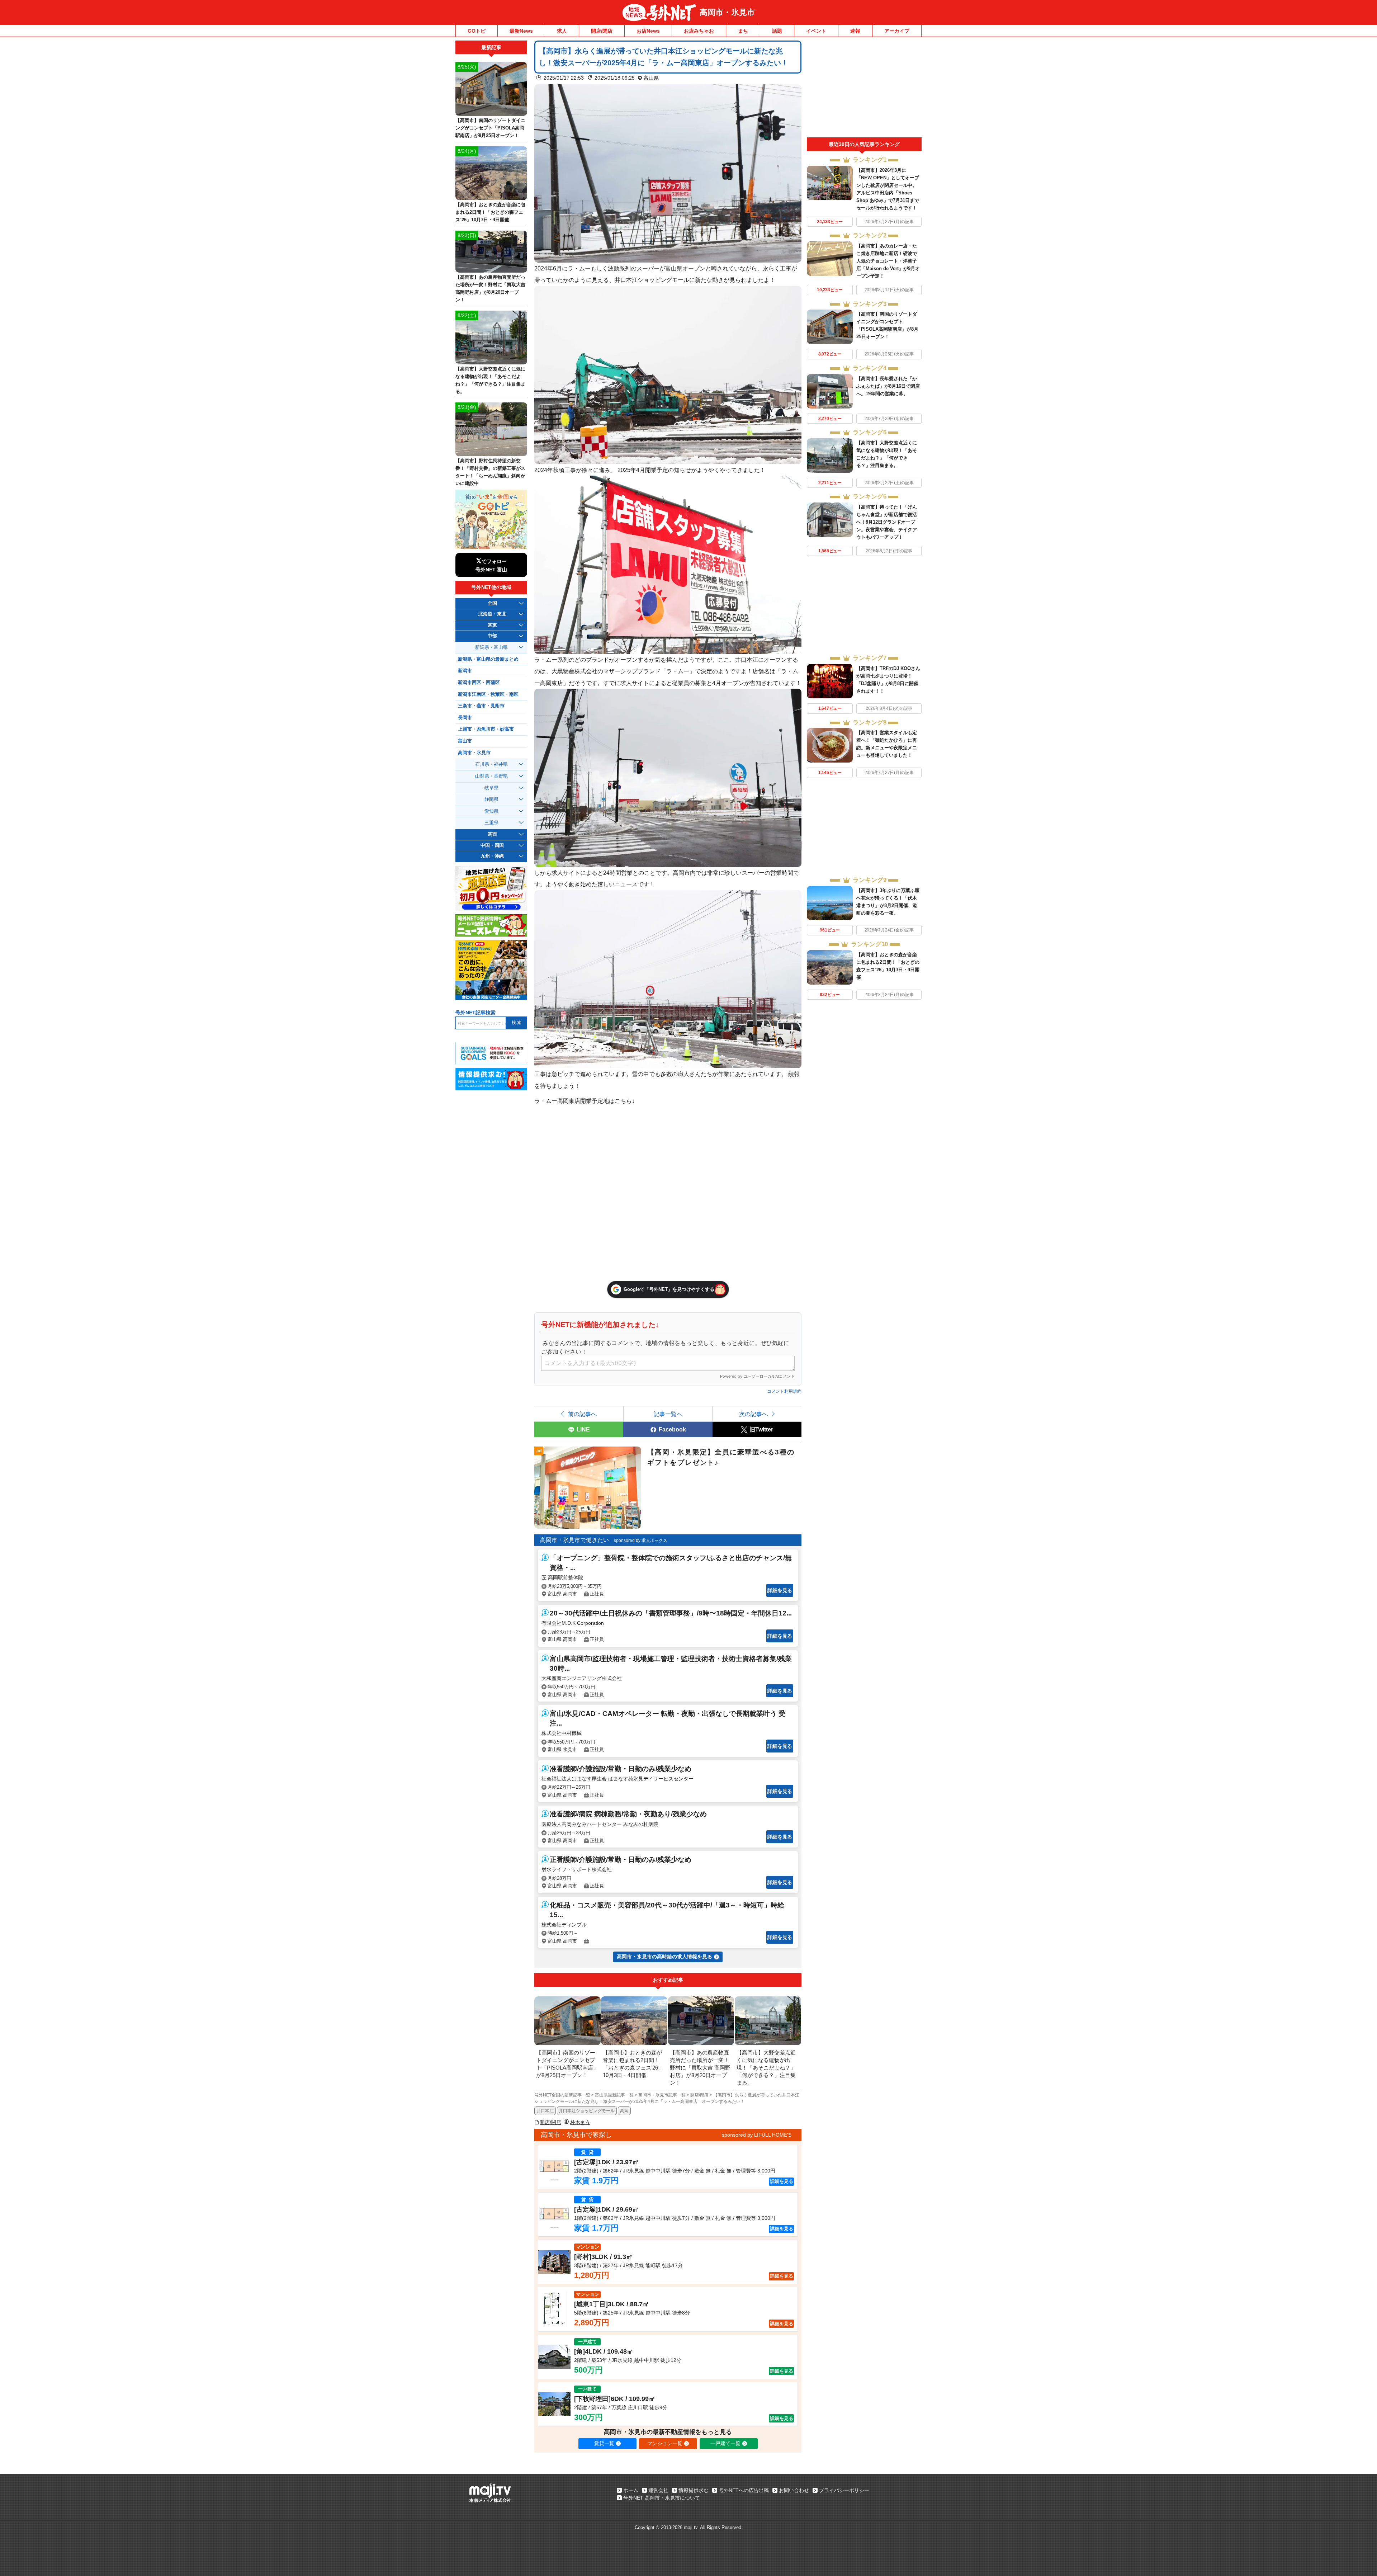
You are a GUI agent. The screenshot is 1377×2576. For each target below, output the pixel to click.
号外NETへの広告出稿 (744, 2490)
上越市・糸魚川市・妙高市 (486, 729)
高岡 (624, 2111)
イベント (816, 31)
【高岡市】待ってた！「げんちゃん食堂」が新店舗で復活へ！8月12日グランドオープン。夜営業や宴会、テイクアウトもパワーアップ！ (887, 522)
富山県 (651, 78)
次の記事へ (753, 1414)
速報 (855, 31)
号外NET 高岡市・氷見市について (662, 2498)
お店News (648, 31)
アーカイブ (897, 31)
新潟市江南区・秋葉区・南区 (488, 694)
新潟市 (465, 671)
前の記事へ (582, 1414)
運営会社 (658, 2490)
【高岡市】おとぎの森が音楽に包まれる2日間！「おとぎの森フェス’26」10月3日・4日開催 (490, 212)
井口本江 (545, 2111)
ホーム (631, 2490)
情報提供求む (694, 2490)
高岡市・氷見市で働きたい (574, 1540)
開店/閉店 (602, 31)
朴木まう (580, 2122)
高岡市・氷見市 (727, 12)
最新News (521, 31)
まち (743, 31)
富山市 (465, 741)
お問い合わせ (794, 2490)
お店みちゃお (699, 31)
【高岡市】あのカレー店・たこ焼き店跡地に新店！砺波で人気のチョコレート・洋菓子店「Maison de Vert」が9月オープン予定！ (888, 261)
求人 (562, 31)
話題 (777, 31)
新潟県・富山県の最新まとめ (488, 659)
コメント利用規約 (784, 1391)
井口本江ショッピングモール (587, 2111)
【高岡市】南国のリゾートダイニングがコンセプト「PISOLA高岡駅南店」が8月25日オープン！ (490, 128)
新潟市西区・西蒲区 (479, 683)
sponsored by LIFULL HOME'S (757, 2135)
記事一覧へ (668, 1414)
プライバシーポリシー (844, 2490)
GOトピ (477, 31)
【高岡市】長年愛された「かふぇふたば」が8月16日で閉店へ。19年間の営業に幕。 (888, 386)
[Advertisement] (864, 89)
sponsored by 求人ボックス (641, 1541)
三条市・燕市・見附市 (481, 706)
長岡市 (465, 718)
